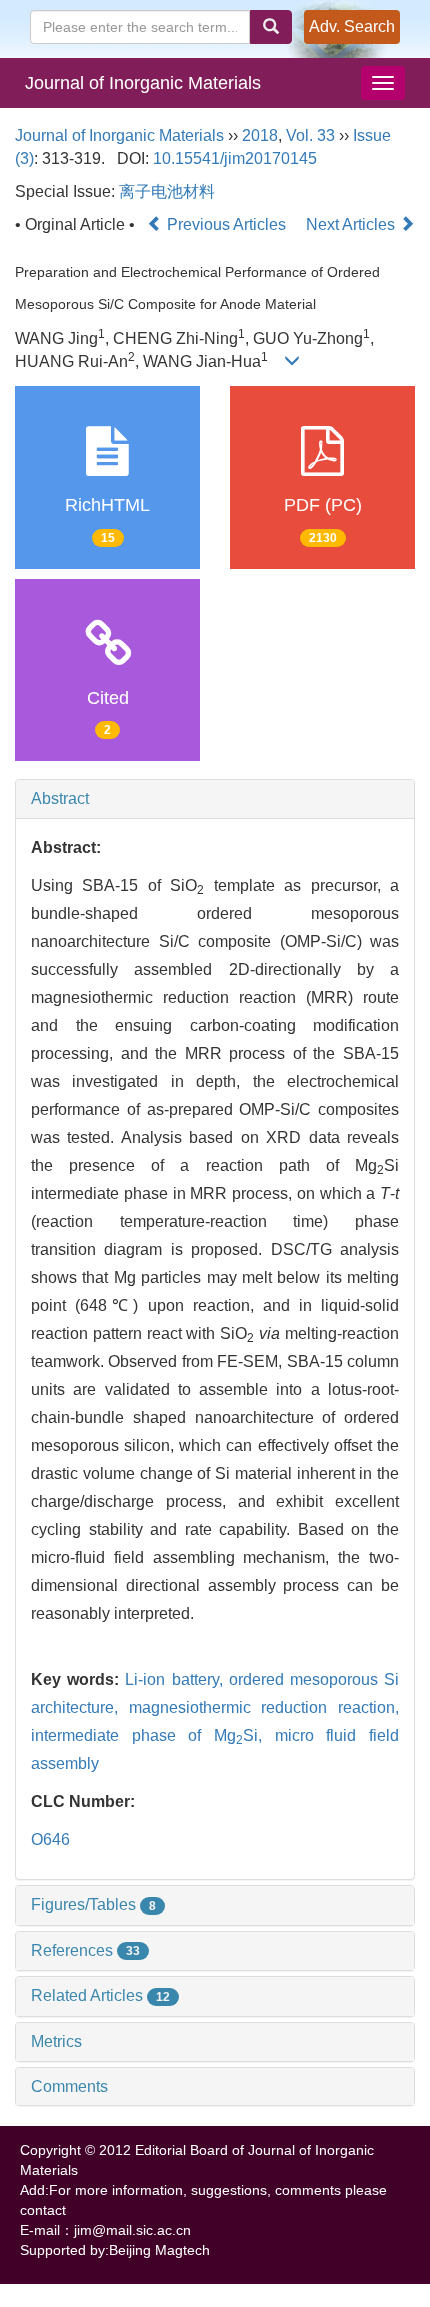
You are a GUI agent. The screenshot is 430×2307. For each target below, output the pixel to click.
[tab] (215, 799)
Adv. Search (352, 26)
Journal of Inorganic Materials (143, 83)
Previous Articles (226, 224)
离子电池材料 (167, 191)
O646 (50, 1839)
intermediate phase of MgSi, (153, 1735)
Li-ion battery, (176, 1679)
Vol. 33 (310, 135)
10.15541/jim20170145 (235, 158)
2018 (260, 135)
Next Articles (352, 224)
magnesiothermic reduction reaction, (264, 1707)
